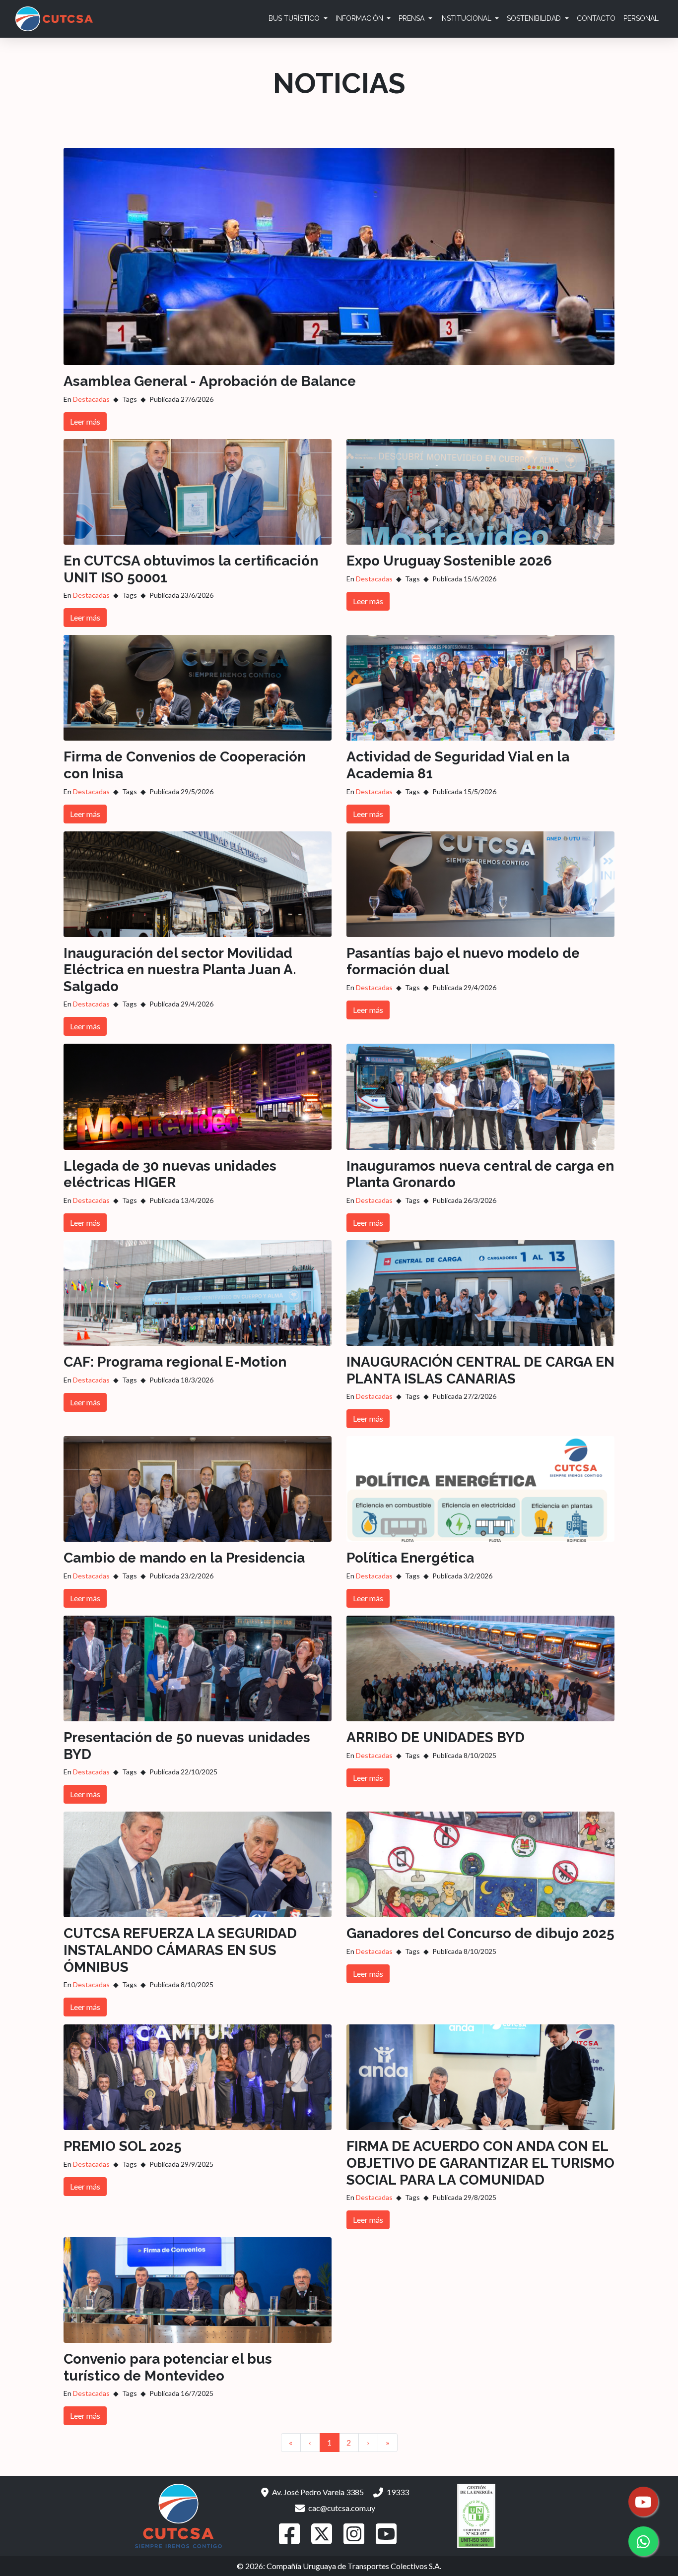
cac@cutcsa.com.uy (341, 2508)
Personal (641, 18)
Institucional (467, 18)
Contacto (596, 18)
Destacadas (91, 399)
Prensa (412, 18)
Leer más (85, 421)
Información (360, 18)
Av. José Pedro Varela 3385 (317, 2492)
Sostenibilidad (535, 18)
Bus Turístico (295, 18)
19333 (397, 2492)
